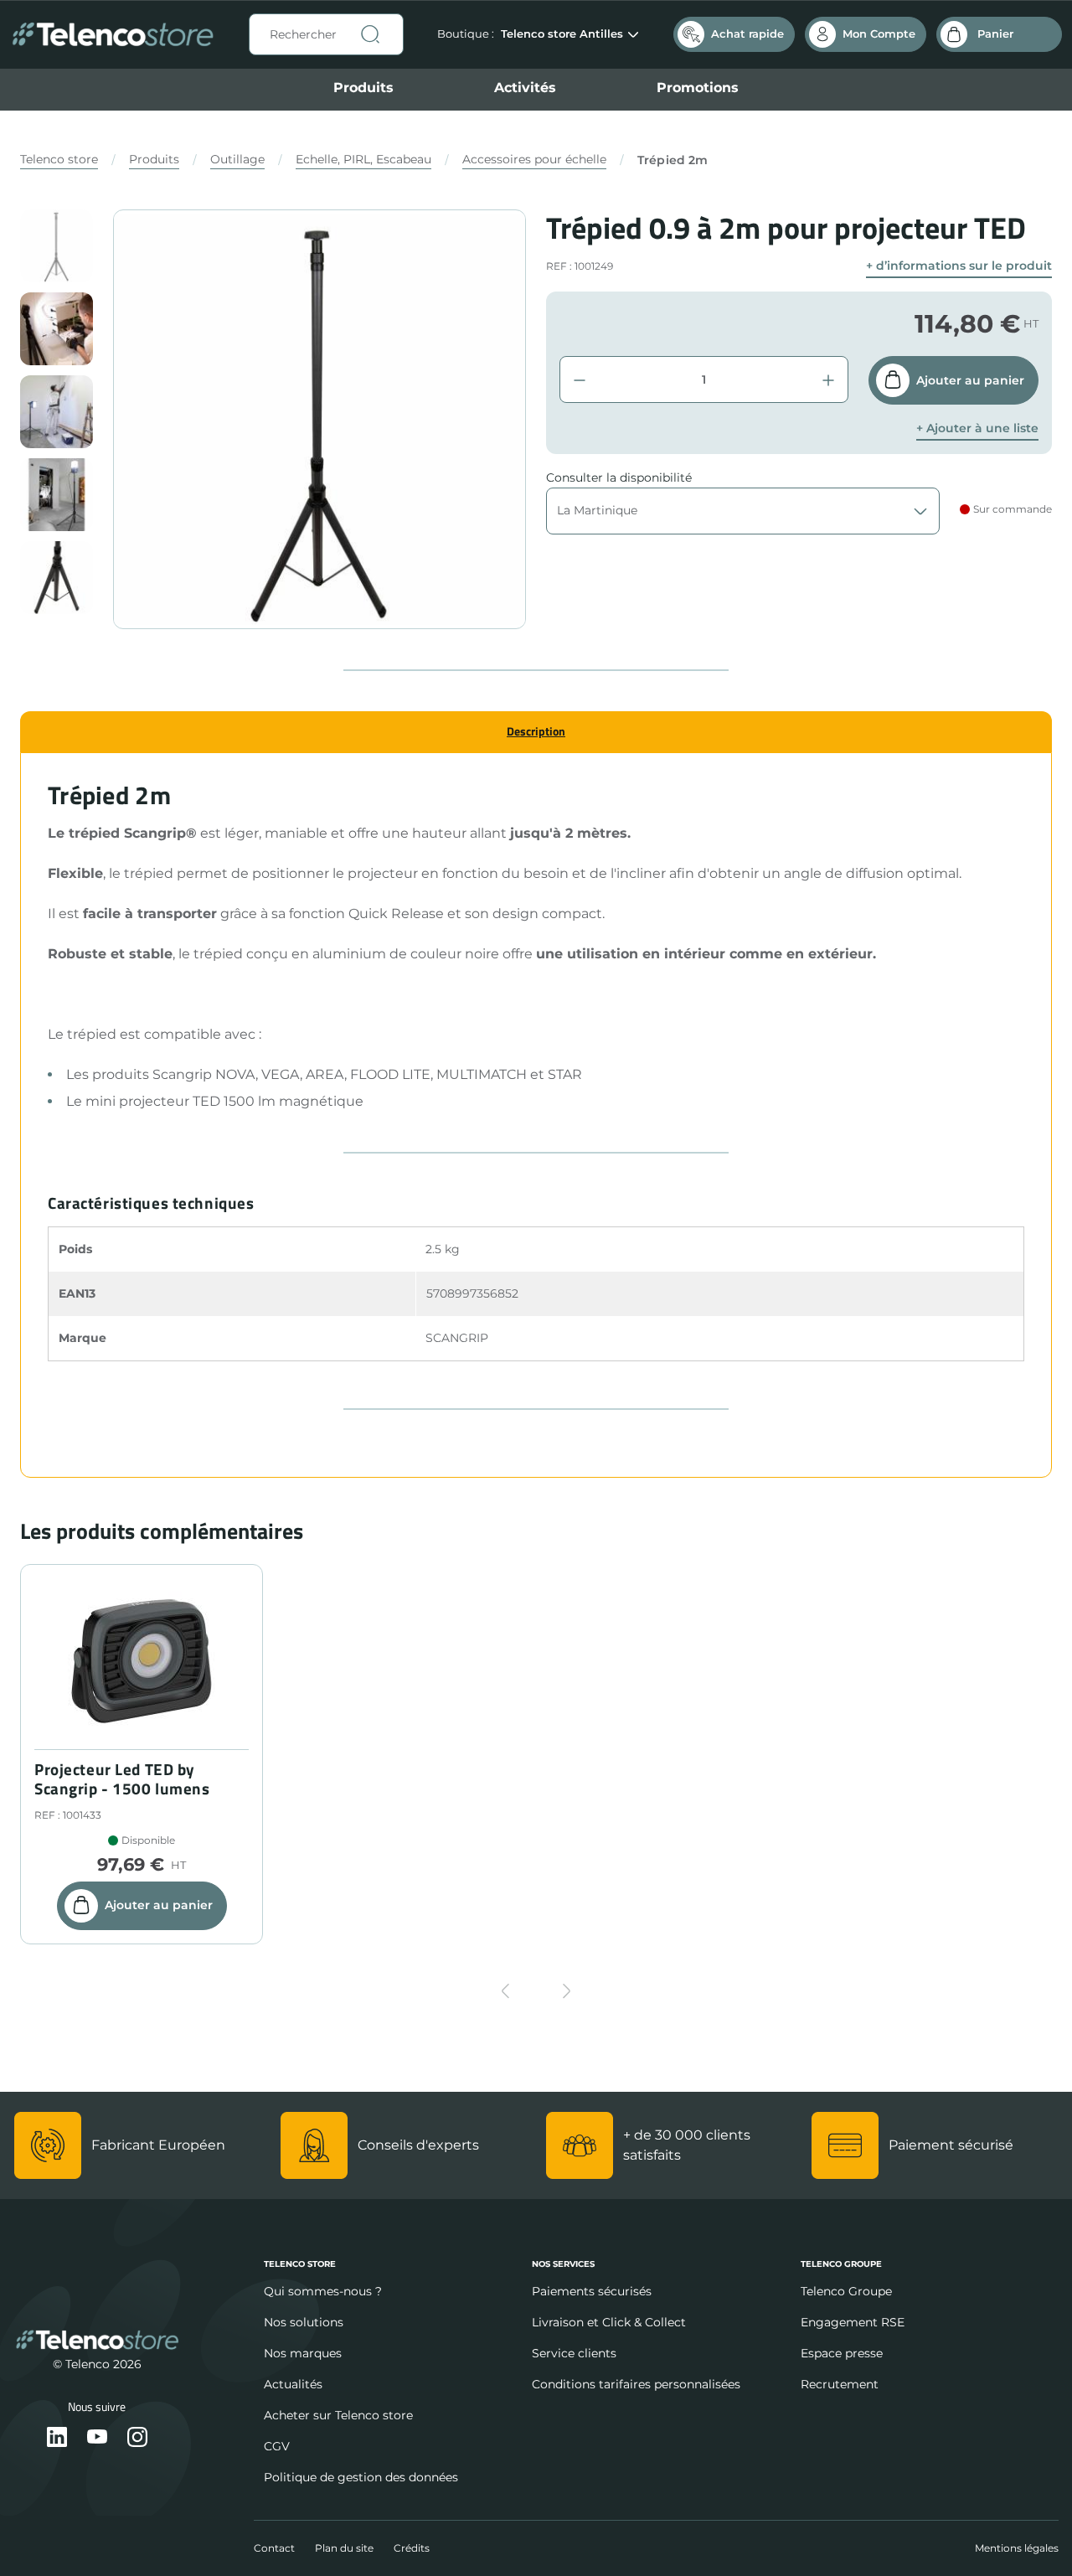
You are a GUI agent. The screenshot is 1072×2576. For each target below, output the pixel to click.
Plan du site (344, 2548)
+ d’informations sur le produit (959, 266)
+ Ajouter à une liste (977, 428)
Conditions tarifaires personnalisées (636, 2384)
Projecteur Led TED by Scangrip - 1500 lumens (122, 1779)
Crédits (412, 2548)
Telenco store (59, 159)
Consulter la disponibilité (619, 478)
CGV (277, 2446)
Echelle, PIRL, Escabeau (363, 159)
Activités (525, 88)
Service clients (574, 2353)
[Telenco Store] (113, 35)
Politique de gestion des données (361, 2477)
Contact (274, 2548)
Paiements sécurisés (592, 2291)
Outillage (237, 159)
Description (536, 731)
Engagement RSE (853, 2322)
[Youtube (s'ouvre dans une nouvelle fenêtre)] (97, 2438)
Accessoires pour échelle (534, 159)
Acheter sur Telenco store (338, 2415)
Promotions (698, 88)
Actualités (293, 2384)
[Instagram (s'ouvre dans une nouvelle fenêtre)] (137, 2438)
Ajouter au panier (970, 380)
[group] (57, 246)
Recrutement (840, 2384)
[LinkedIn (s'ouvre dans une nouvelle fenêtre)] (57, 2438)
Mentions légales (1017, 2548)
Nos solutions (304, 2322)
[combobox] (326, 34)
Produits (363, 88)
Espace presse (842, 2353)
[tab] (536, 732)
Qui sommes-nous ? (323, 2291)
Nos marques (303, 2353)
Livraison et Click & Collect (609, 2322)
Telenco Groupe (846, 2291)
